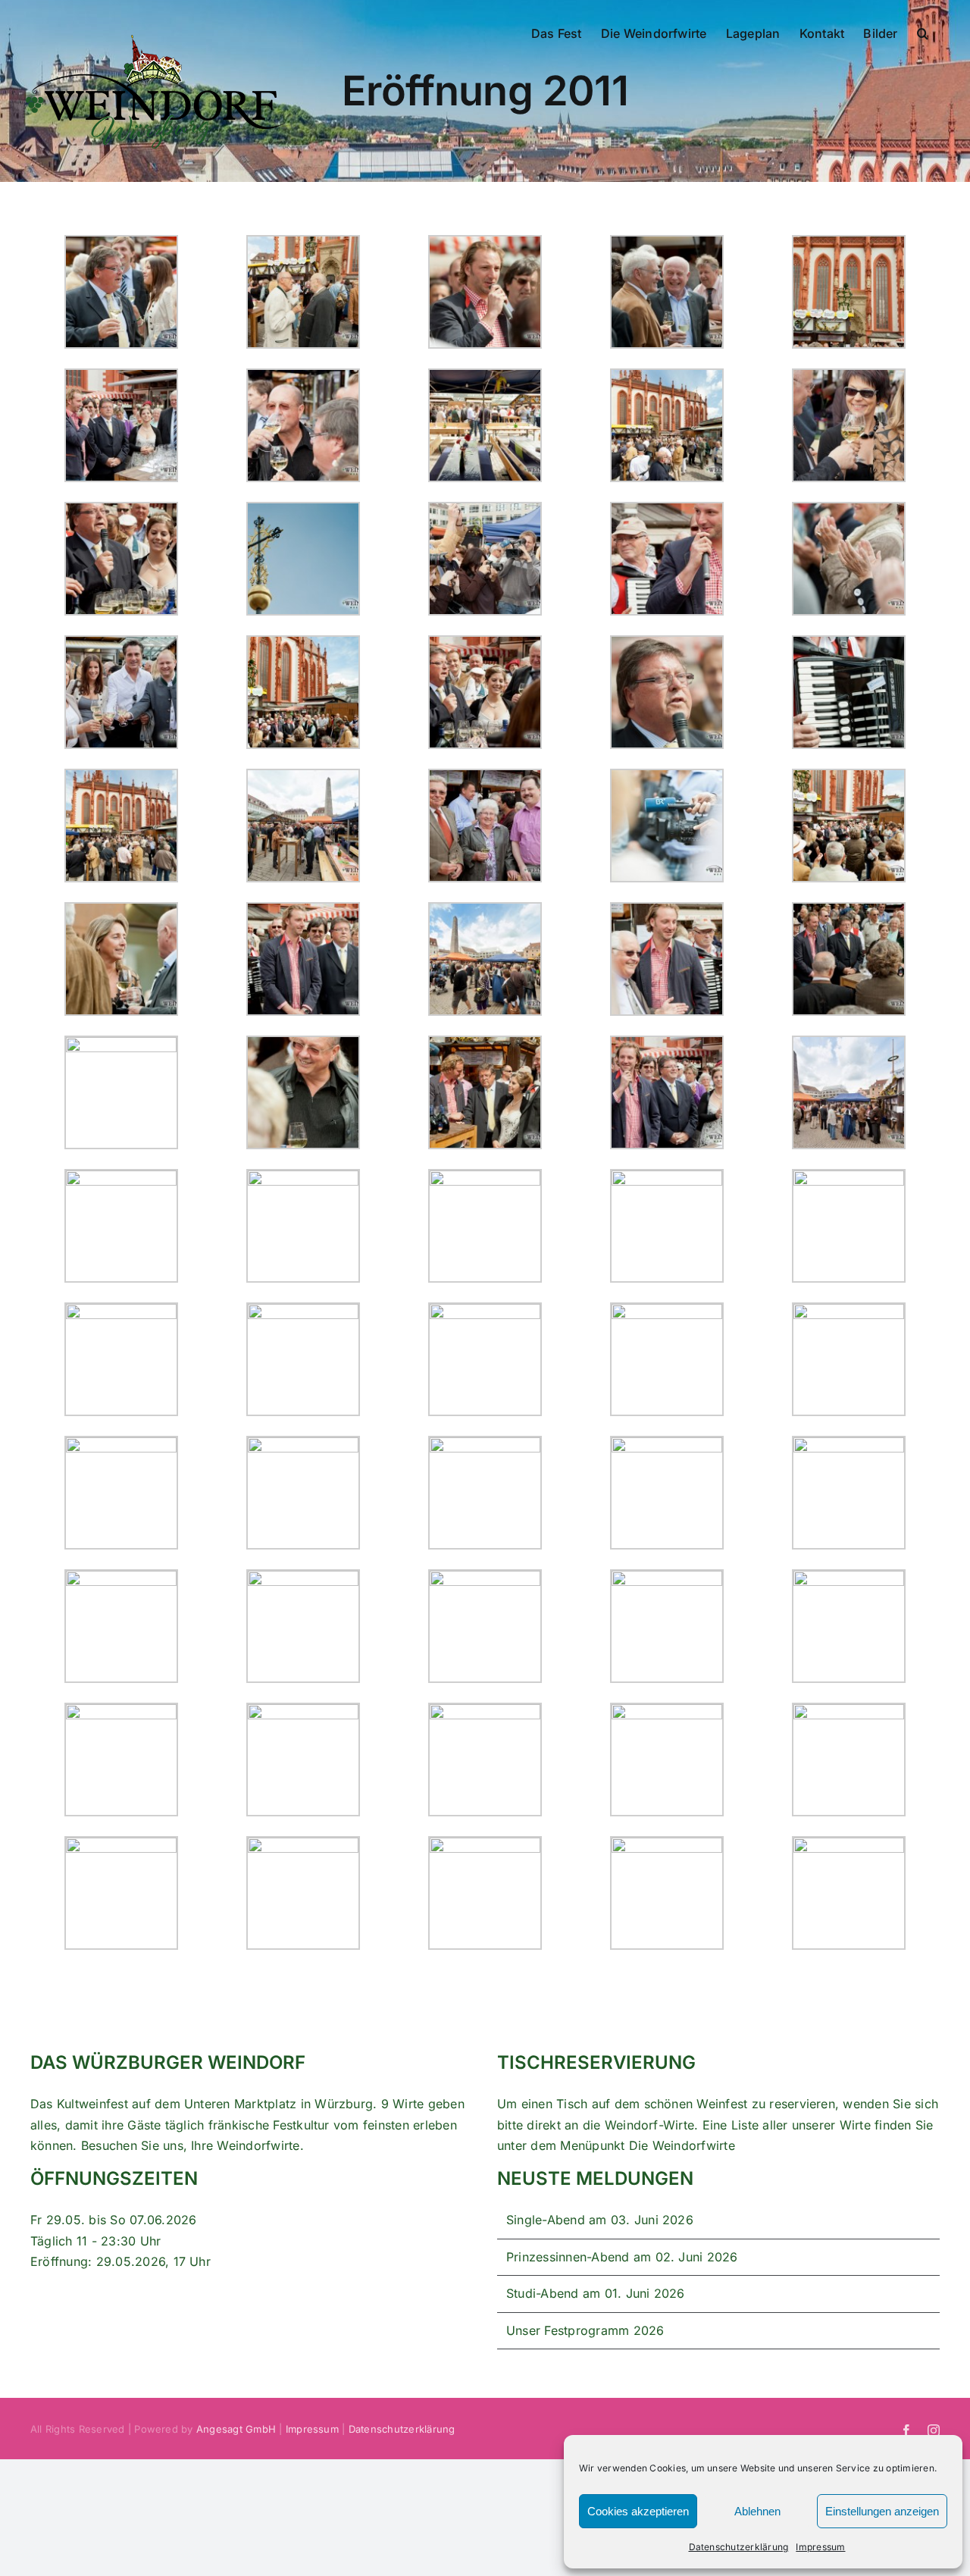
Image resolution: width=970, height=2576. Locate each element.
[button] (923, 32)
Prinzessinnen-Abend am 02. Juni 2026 (622, 2257)
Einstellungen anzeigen (882, 2511)
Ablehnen (757, 2511)
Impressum (820, 2547)
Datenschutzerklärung (739, 2547)
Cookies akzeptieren (638, 2511)
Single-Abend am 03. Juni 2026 (600, 2220)
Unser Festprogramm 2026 (585, 2330)
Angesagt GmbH (236, 2429)
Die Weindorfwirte (682, 2145)
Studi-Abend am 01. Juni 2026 (596, 2293)
